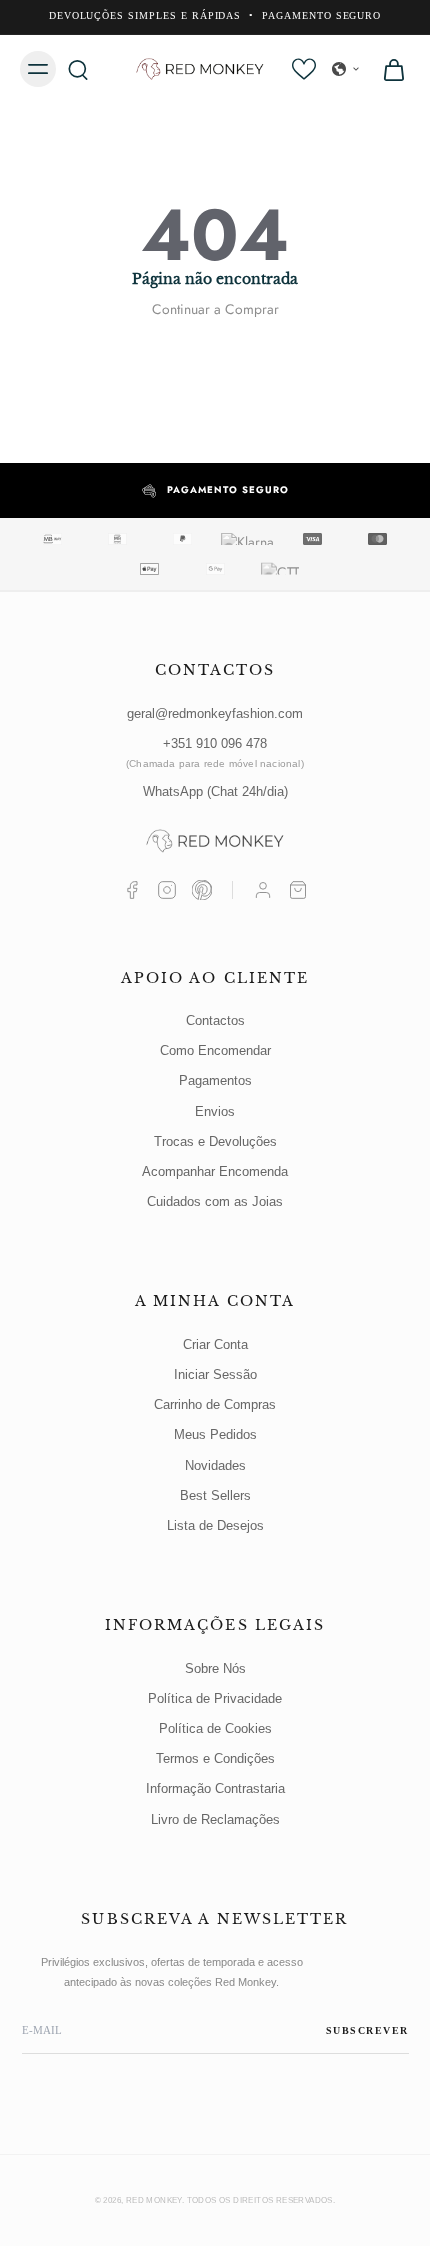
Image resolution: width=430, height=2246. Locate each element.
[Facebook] (132, 890)
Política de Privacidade (215, 1698)
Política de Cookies (215, 1728)
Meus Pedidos (215, 1434)
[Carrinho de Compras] (298, 890)
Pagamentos (215, 1080)
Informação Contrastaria (215, 1788)
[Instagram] (167, 890)
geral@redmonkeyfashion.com (215, 713)
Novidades (215, 1465)
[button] (346, 69)
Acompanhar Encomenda (215, 1171)
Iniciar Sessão (215, 1374)
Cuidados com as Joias (215, 1201)
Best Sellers (215, 1495)
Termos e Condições (215, 1758)
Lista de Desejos (215, 1525)
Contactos (215, 1020)
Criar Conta (215, 1344)
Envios (215, 1111)
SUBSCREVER (367, 2030)
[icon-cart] (388, 69)
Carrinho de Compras (215, 1404)
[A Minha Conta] (263, 890)
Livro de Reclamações (215, 1819)
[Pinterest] (202, 890)
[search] (78, 69)
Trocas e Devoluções (215, 1141)
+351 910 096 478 (215, 752)
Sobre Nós (215, 1668)
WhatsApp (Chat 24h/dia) (215, 791)
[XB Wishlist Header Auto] (304, 69)
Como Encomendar (215, 1050)
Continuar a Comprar (215, 309)
